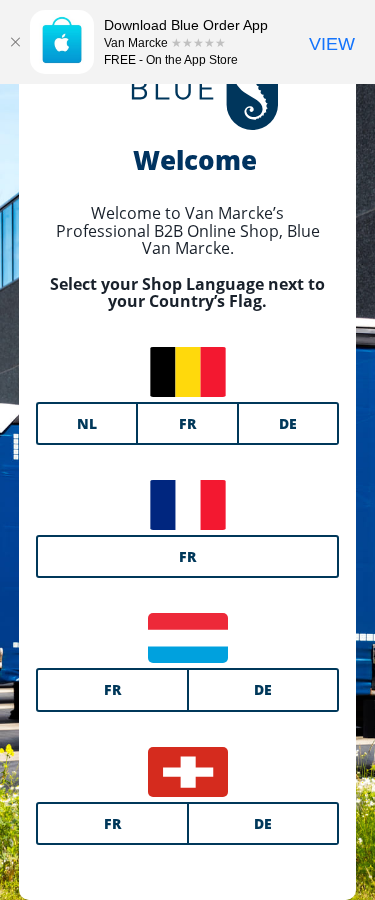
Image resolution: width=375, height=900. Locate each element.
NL (87, 423)
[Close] (15, 42)
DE (288, 423)
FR (187, 423)
